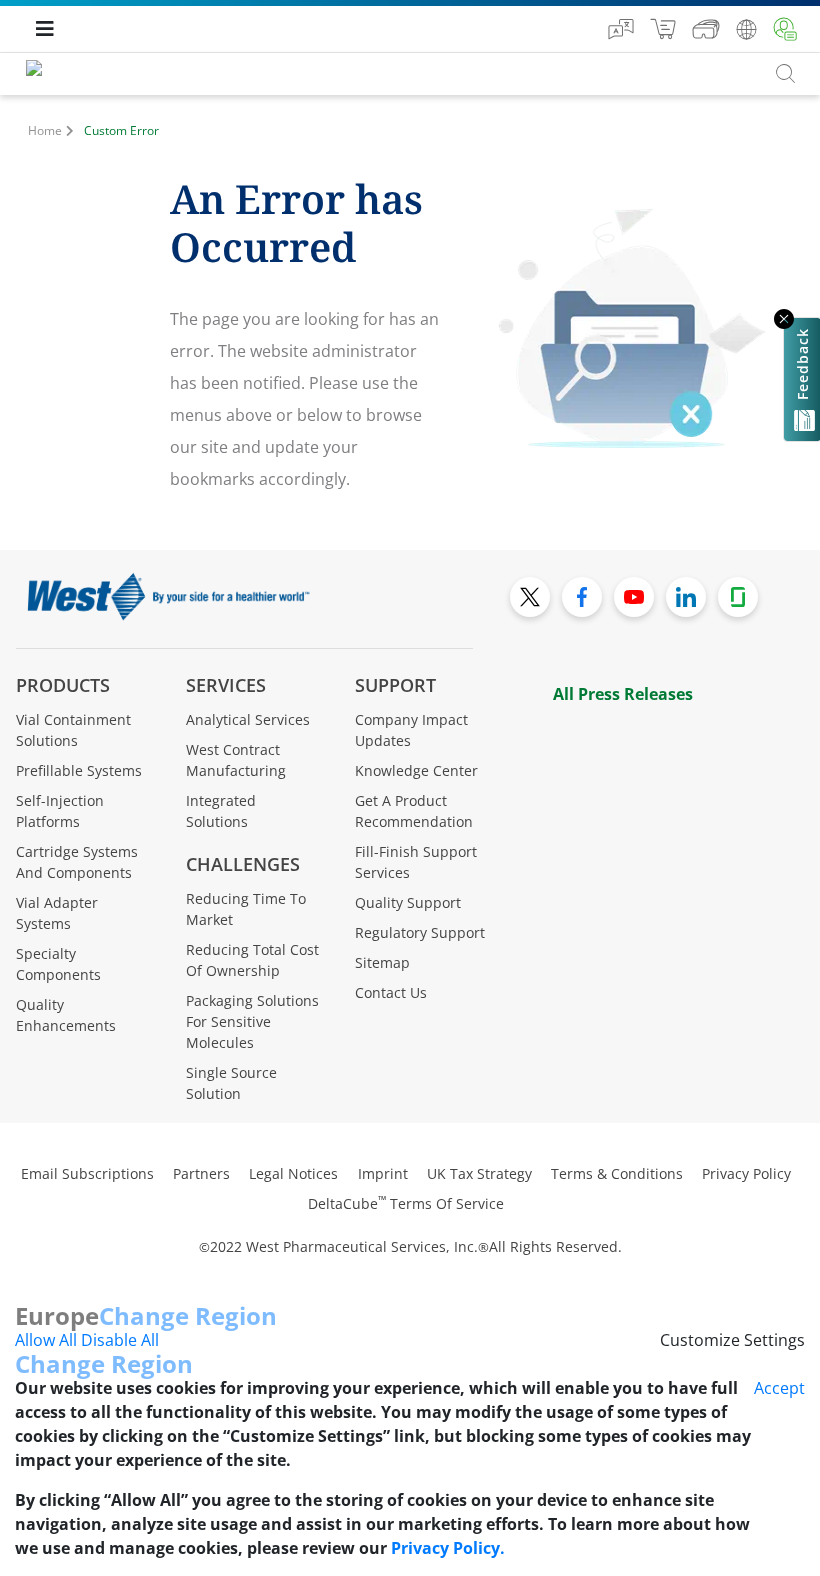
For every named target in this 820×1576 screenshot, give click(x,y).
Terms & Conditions (617, 1173)
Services (226, 685)
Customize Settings (732, 1340)
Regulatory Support (420, 932)
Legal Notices (293, 1173)
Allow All (46, 1340)
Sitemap (382, 962)
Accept (779, 1388)
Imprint (383, 1173)
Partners (201, 1173)
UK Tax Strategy (479, 1173)
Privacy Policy (746, 1173)
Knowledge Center (416, 770)
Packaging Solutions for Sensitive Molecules (252, 1021)
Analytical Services (248, 719)
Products (63, 685)
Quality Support (408, 902)
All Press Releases (623, 694)
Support (395, 685)
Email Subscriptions (87, 1173)
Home (45, 130)
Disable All (120, 1340)
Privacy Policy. (448, 1548)
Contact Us (391, 992)
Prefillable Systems (79, 770)
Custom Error (121, 130)
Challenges (243, 864)
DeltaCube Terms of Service (406, 1203)
